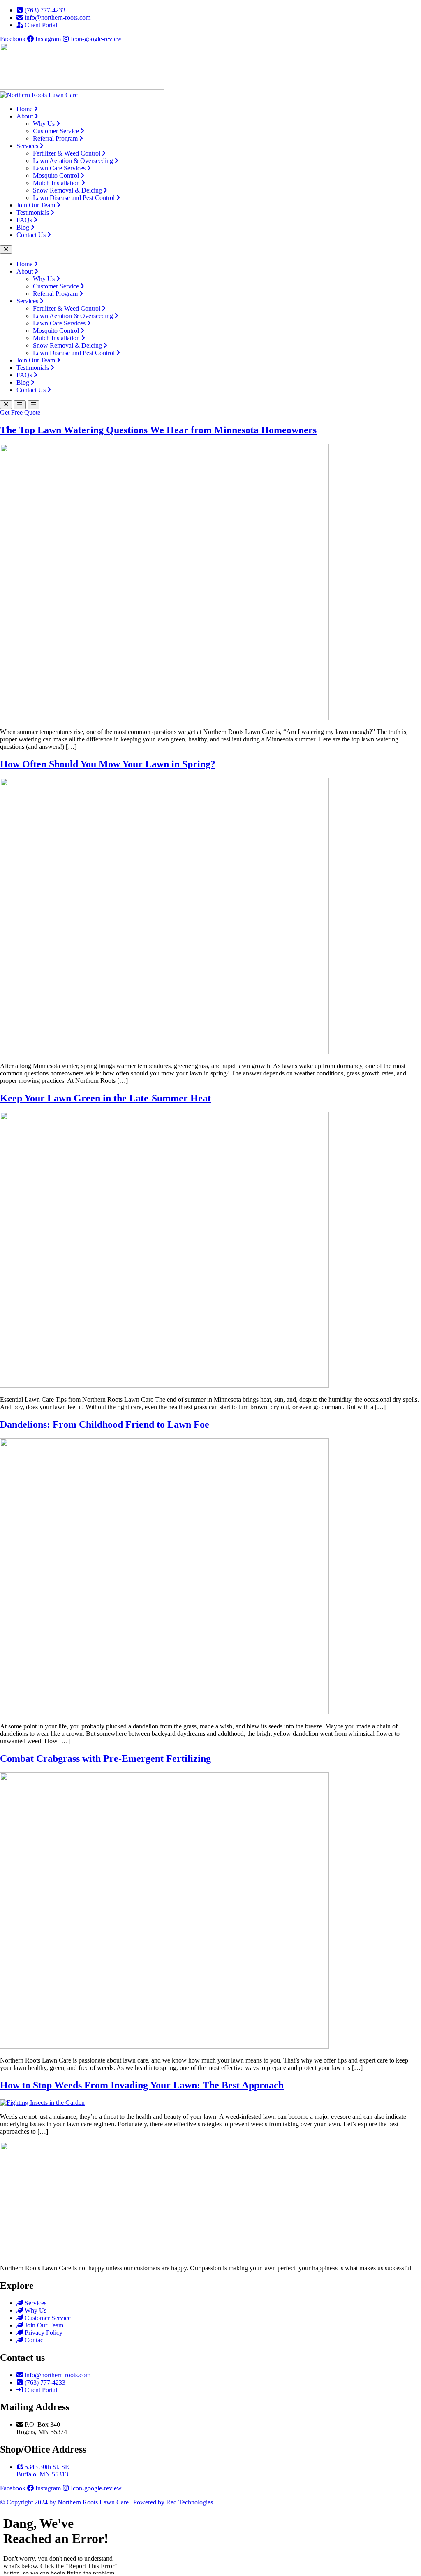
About (25, 116)
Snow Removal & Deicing (67, 190)
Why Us (44, 124)
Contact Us (31, 235)
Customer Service (56, 131)
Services (27, 146)
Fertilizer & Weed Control (67, 153)
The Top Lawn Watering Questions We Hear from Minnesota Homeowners (158, 430)
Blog (23, 227)
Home (24, 109)
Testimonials (33, 213)
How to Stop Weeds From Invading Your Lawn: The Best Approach (142, 2085)
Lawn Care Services (59, 168)
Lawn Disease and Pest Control (74, 198)
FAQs (24, 220)
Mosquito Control (56, 175)
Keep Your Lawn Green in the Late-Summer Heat (105, 1098)
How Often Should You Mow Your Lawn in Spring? (108, 764)
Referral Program (55, 138)
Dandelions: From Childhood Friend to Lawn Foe (105, 1424)
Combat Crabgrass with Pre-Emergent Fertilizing (105, 1758)
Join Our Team (36, 205)
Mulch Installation (56, 183)
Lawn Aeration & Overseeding (73, 161)
